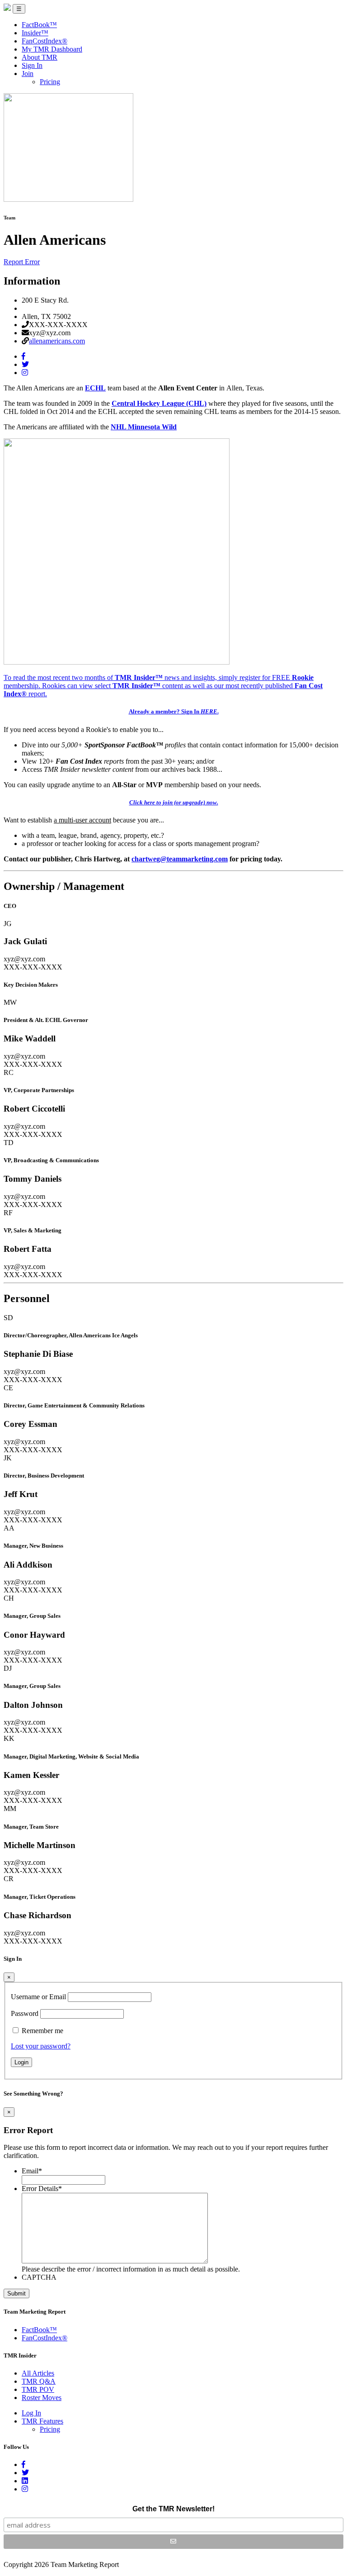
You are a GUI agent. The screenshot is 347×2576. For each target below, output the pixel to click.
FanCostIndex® (45, 41)
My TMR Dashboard (52, 49)
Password (25, 2013)
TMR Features (42, 2421)
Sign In (32, 65)
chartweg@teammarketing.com (180, 859)
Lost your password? (41, 2046)
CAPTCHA (39, 2277)
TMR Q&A (39, 2381)
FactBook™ (39, 25)
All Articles (38, 2373)
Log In (31, 2413)
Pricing (50, 82)
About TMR (40, 57)
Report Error (22, 262)
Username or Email (38, 1997)
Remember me (42, 2031)
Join (28, 74)
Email (32, 2171)
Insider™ (35, 33)
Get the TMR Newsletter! (173, 2509)
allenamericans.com (57, 341)
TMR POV (38, 2389)
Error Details (42, 2189)
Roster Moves (42, 2398)
